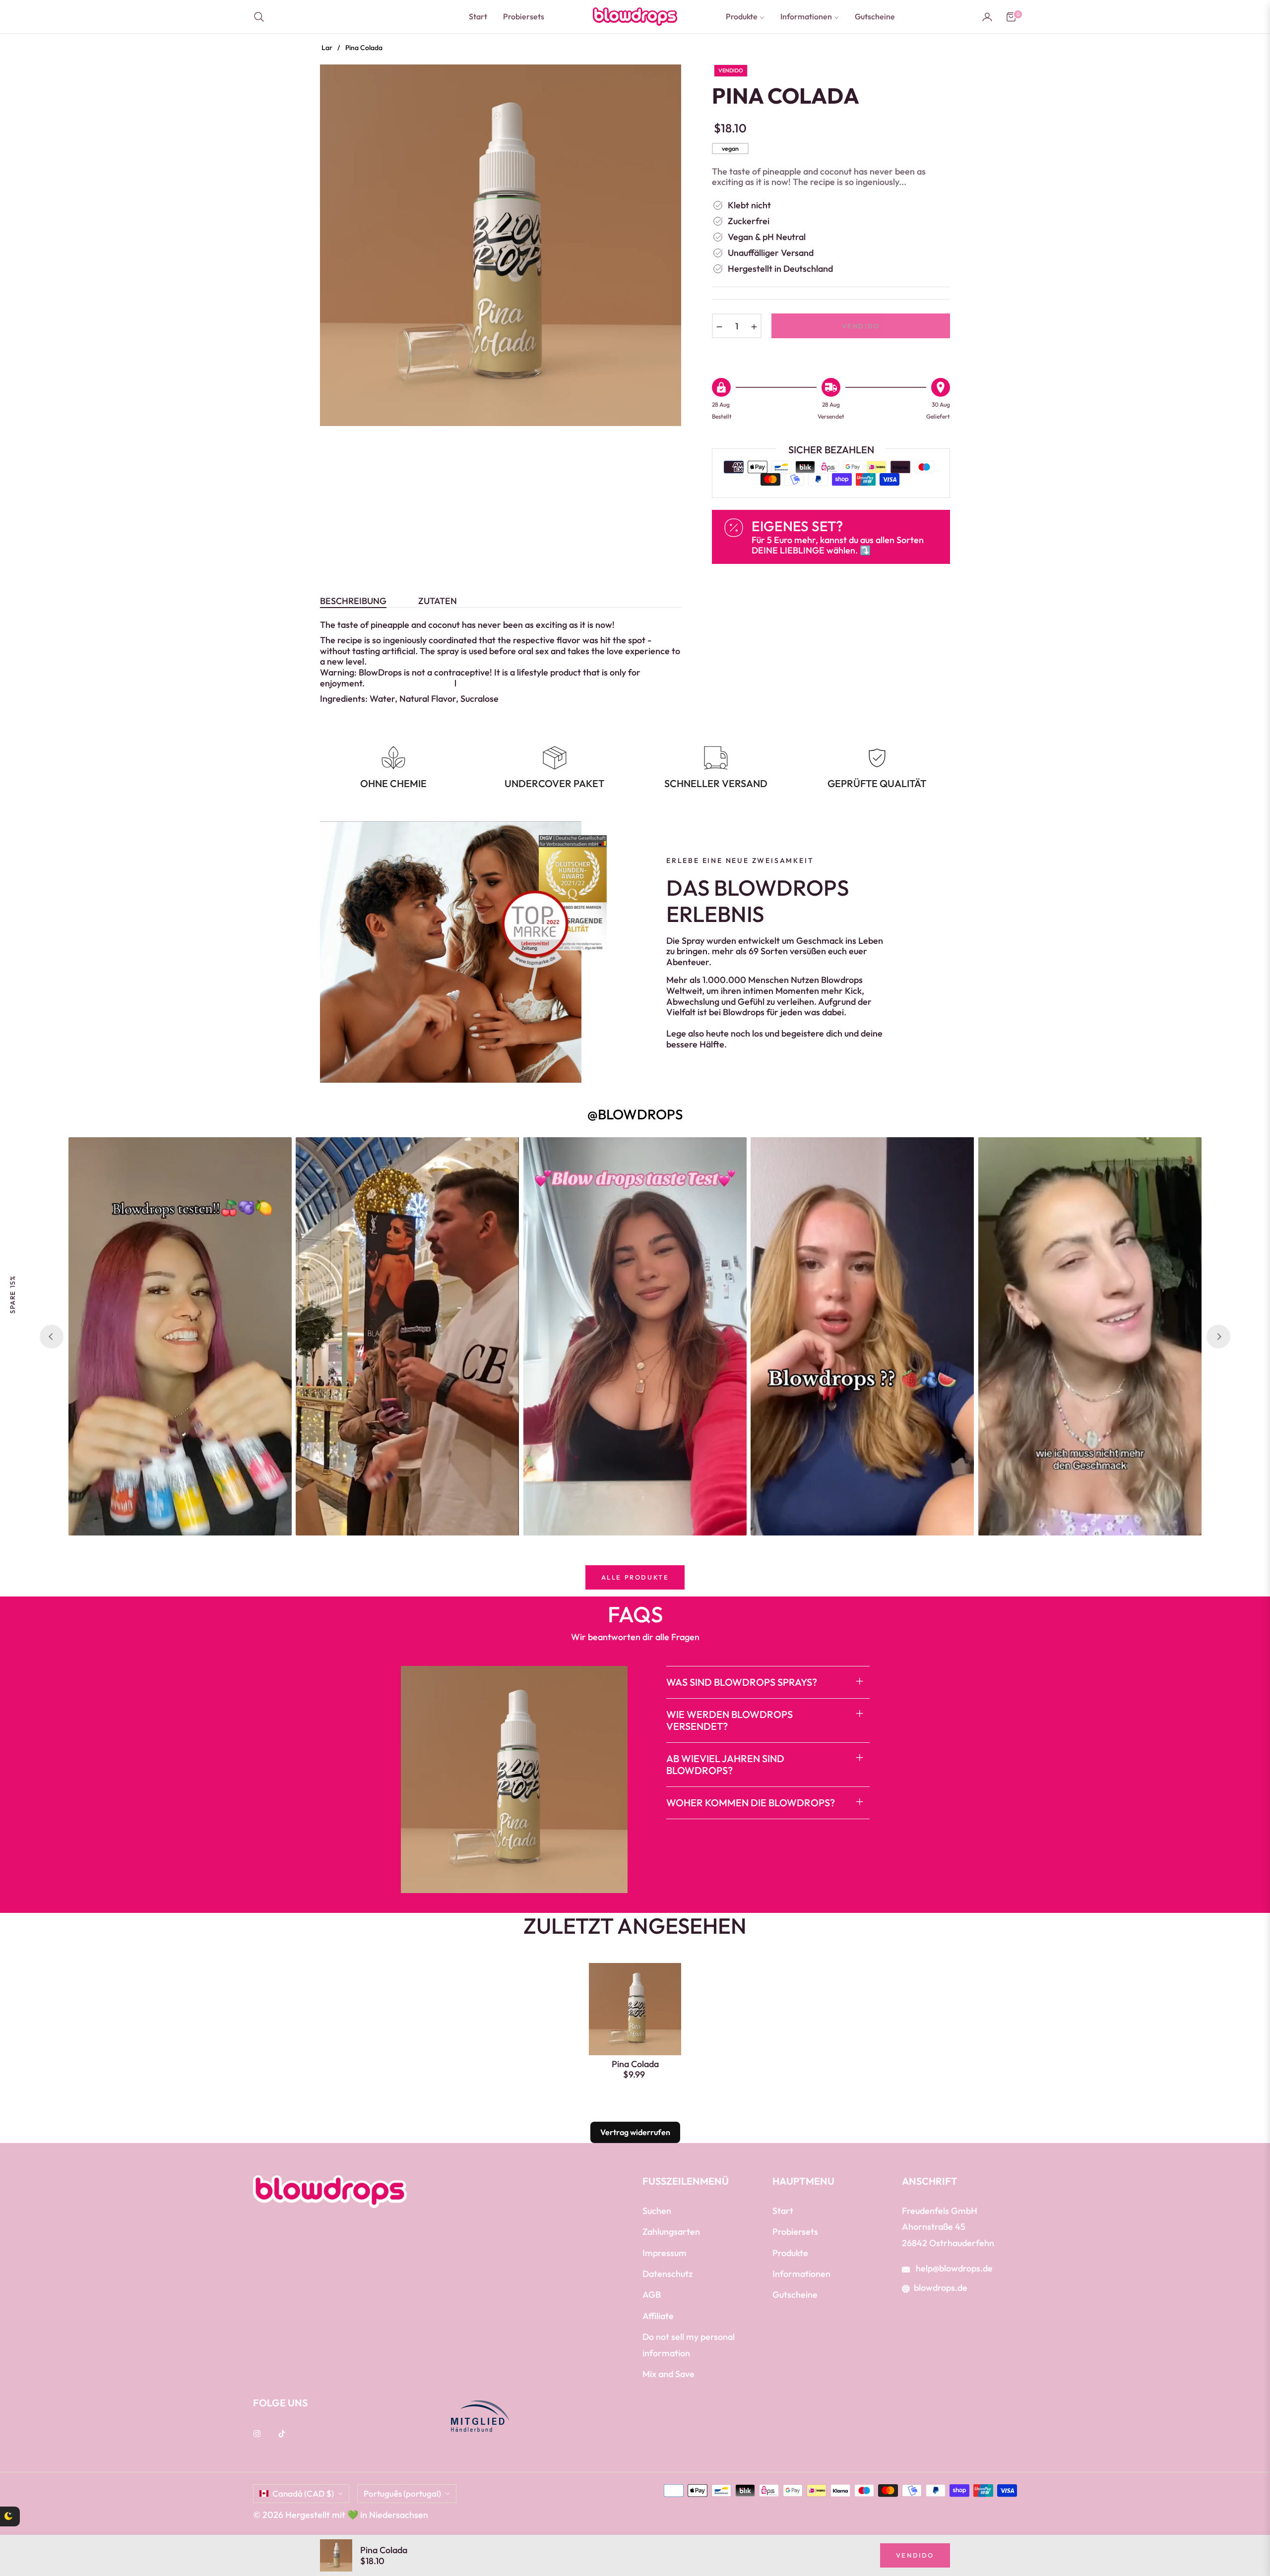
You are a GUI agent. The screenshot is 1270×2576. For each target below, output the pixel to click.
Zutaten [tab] (438, 601)
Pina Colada (635, 2064)
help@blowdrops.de (953, 2268)
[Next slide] (1218, 1337)
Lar (327, 48)
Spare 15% (12, 1294)
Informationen (801, 2274)
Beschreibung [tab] (353, 601)
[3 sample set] (37, 2526)
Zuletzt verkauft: (116, 2507)
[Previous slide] (52, 1337)
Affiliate (658, 2316)
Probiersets (795, 2232)
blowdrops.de (941, 2288)
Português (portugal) (402, 2493)
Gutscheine (795, 2295)
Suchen (657, 2211)
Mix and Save (668, 2374)
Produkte (790, 2253)
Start (783, 2211)
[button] (262, 17)
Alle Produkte (635, 1577)
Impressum (665, 2253)
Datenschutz (667, 2274)
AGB (652, 2295)
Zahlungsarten (671, 2232)
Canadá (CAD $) (303, 2493)
